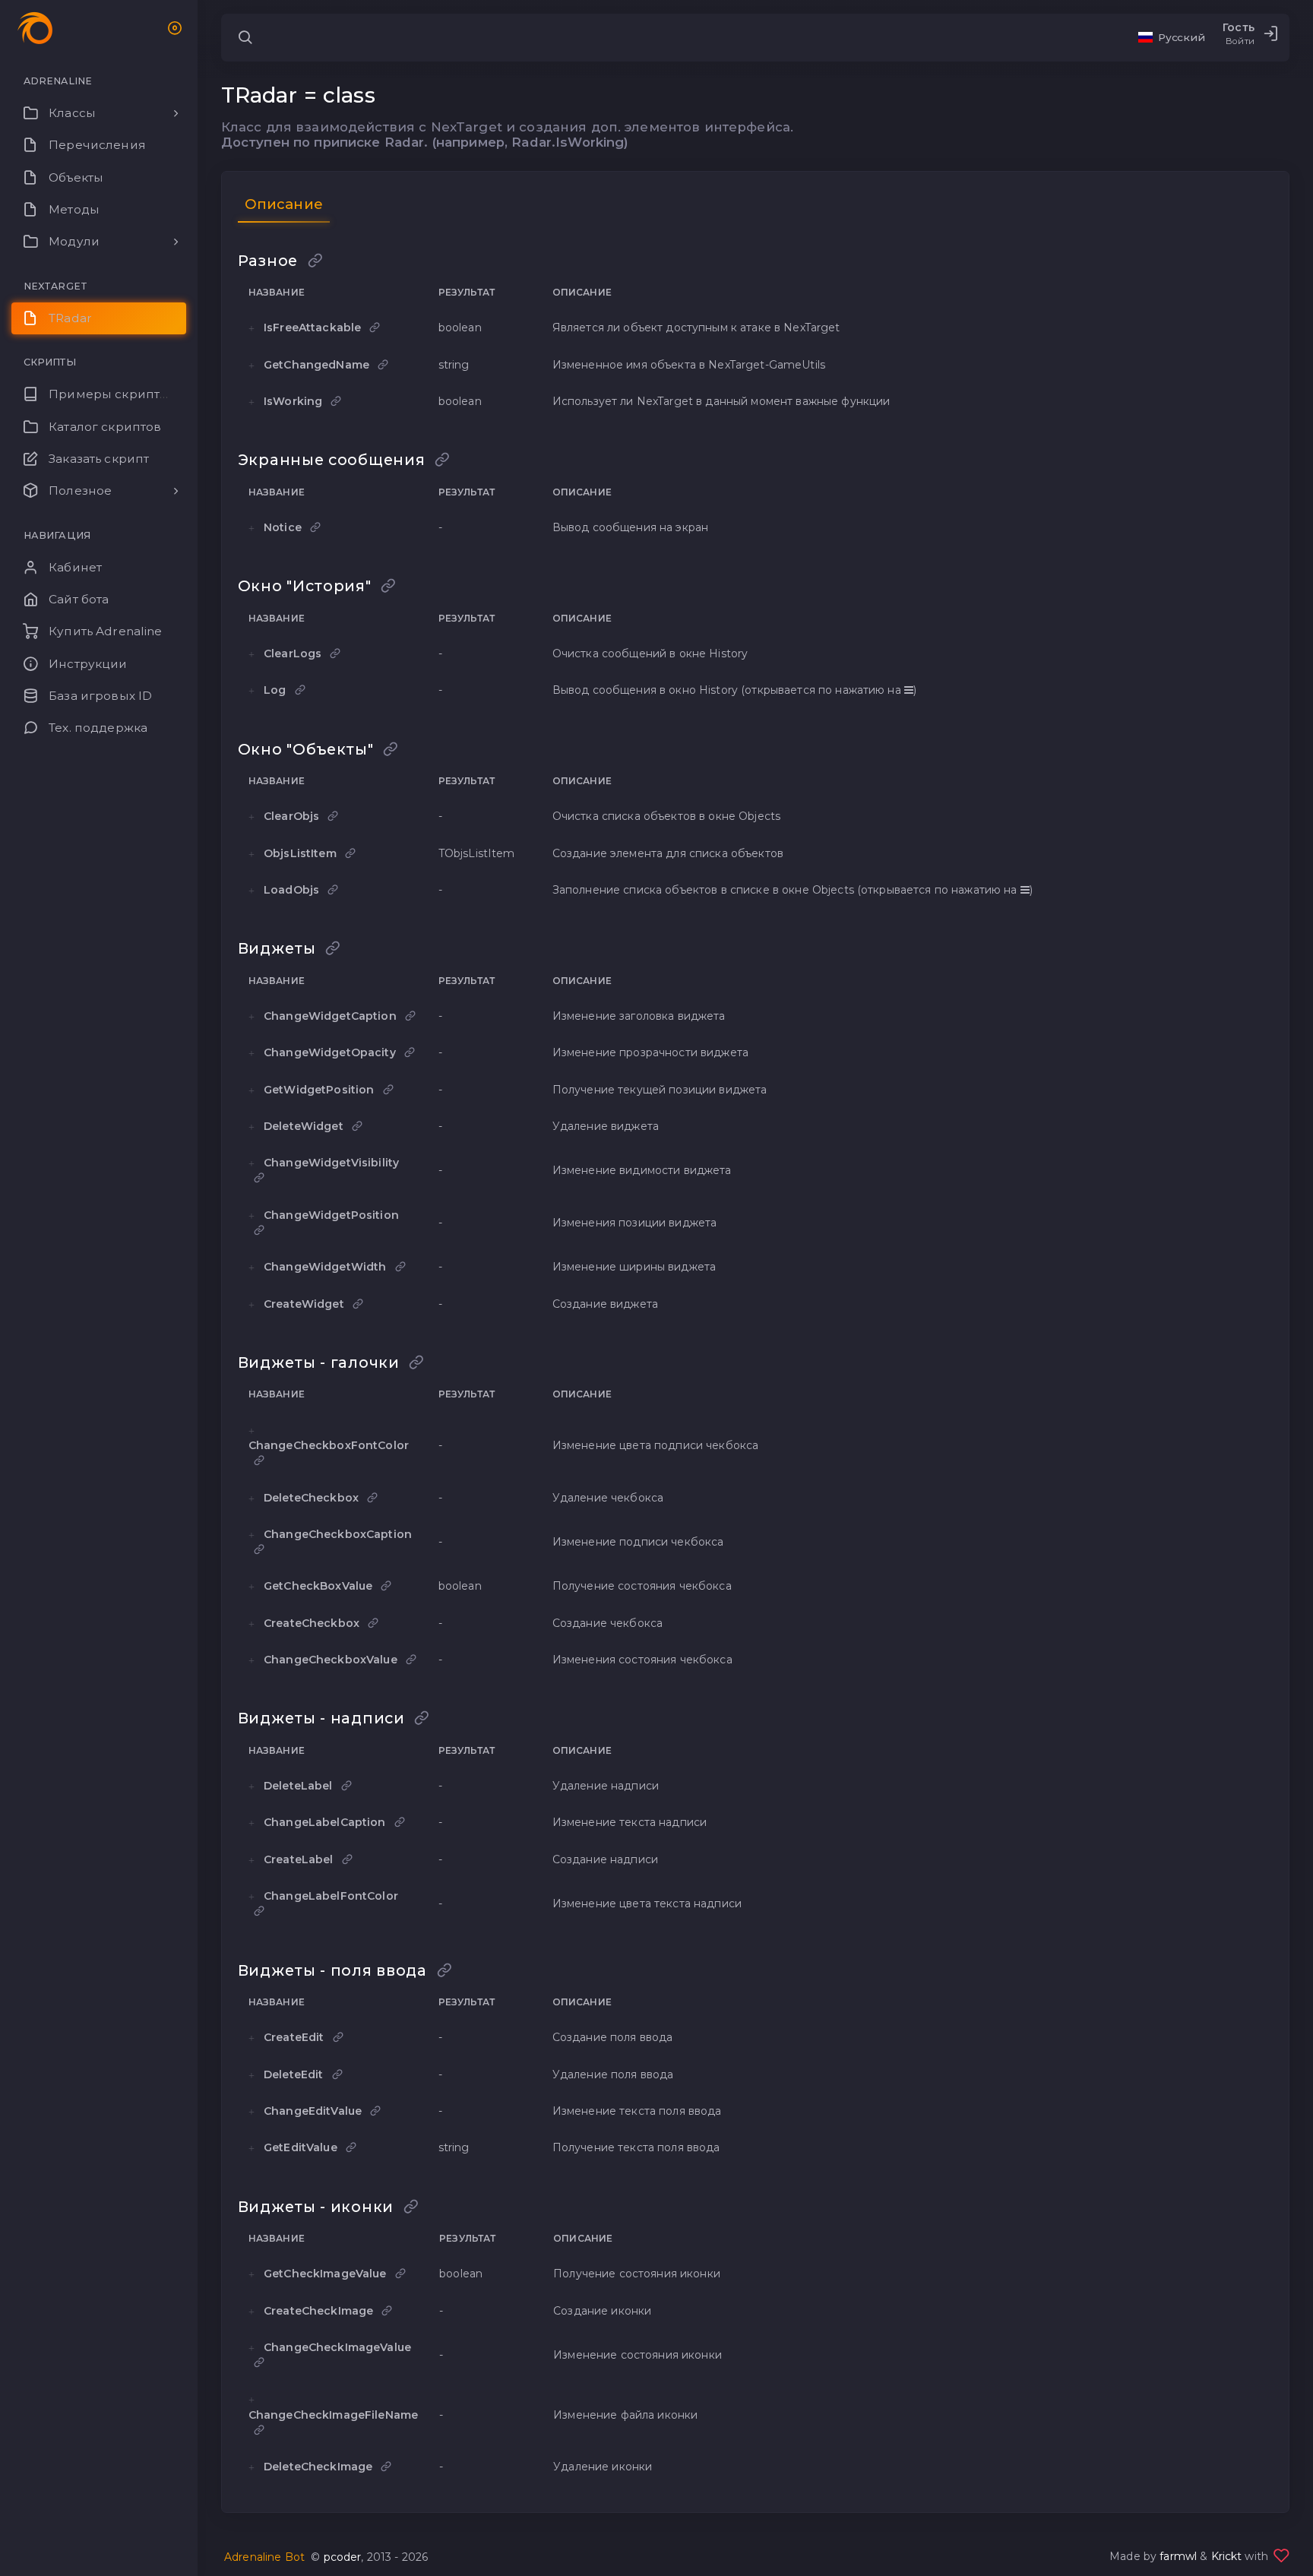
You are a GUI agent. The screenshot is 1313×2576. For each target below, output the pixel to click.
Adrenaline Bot (264, 2557)
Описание (284, 204)
